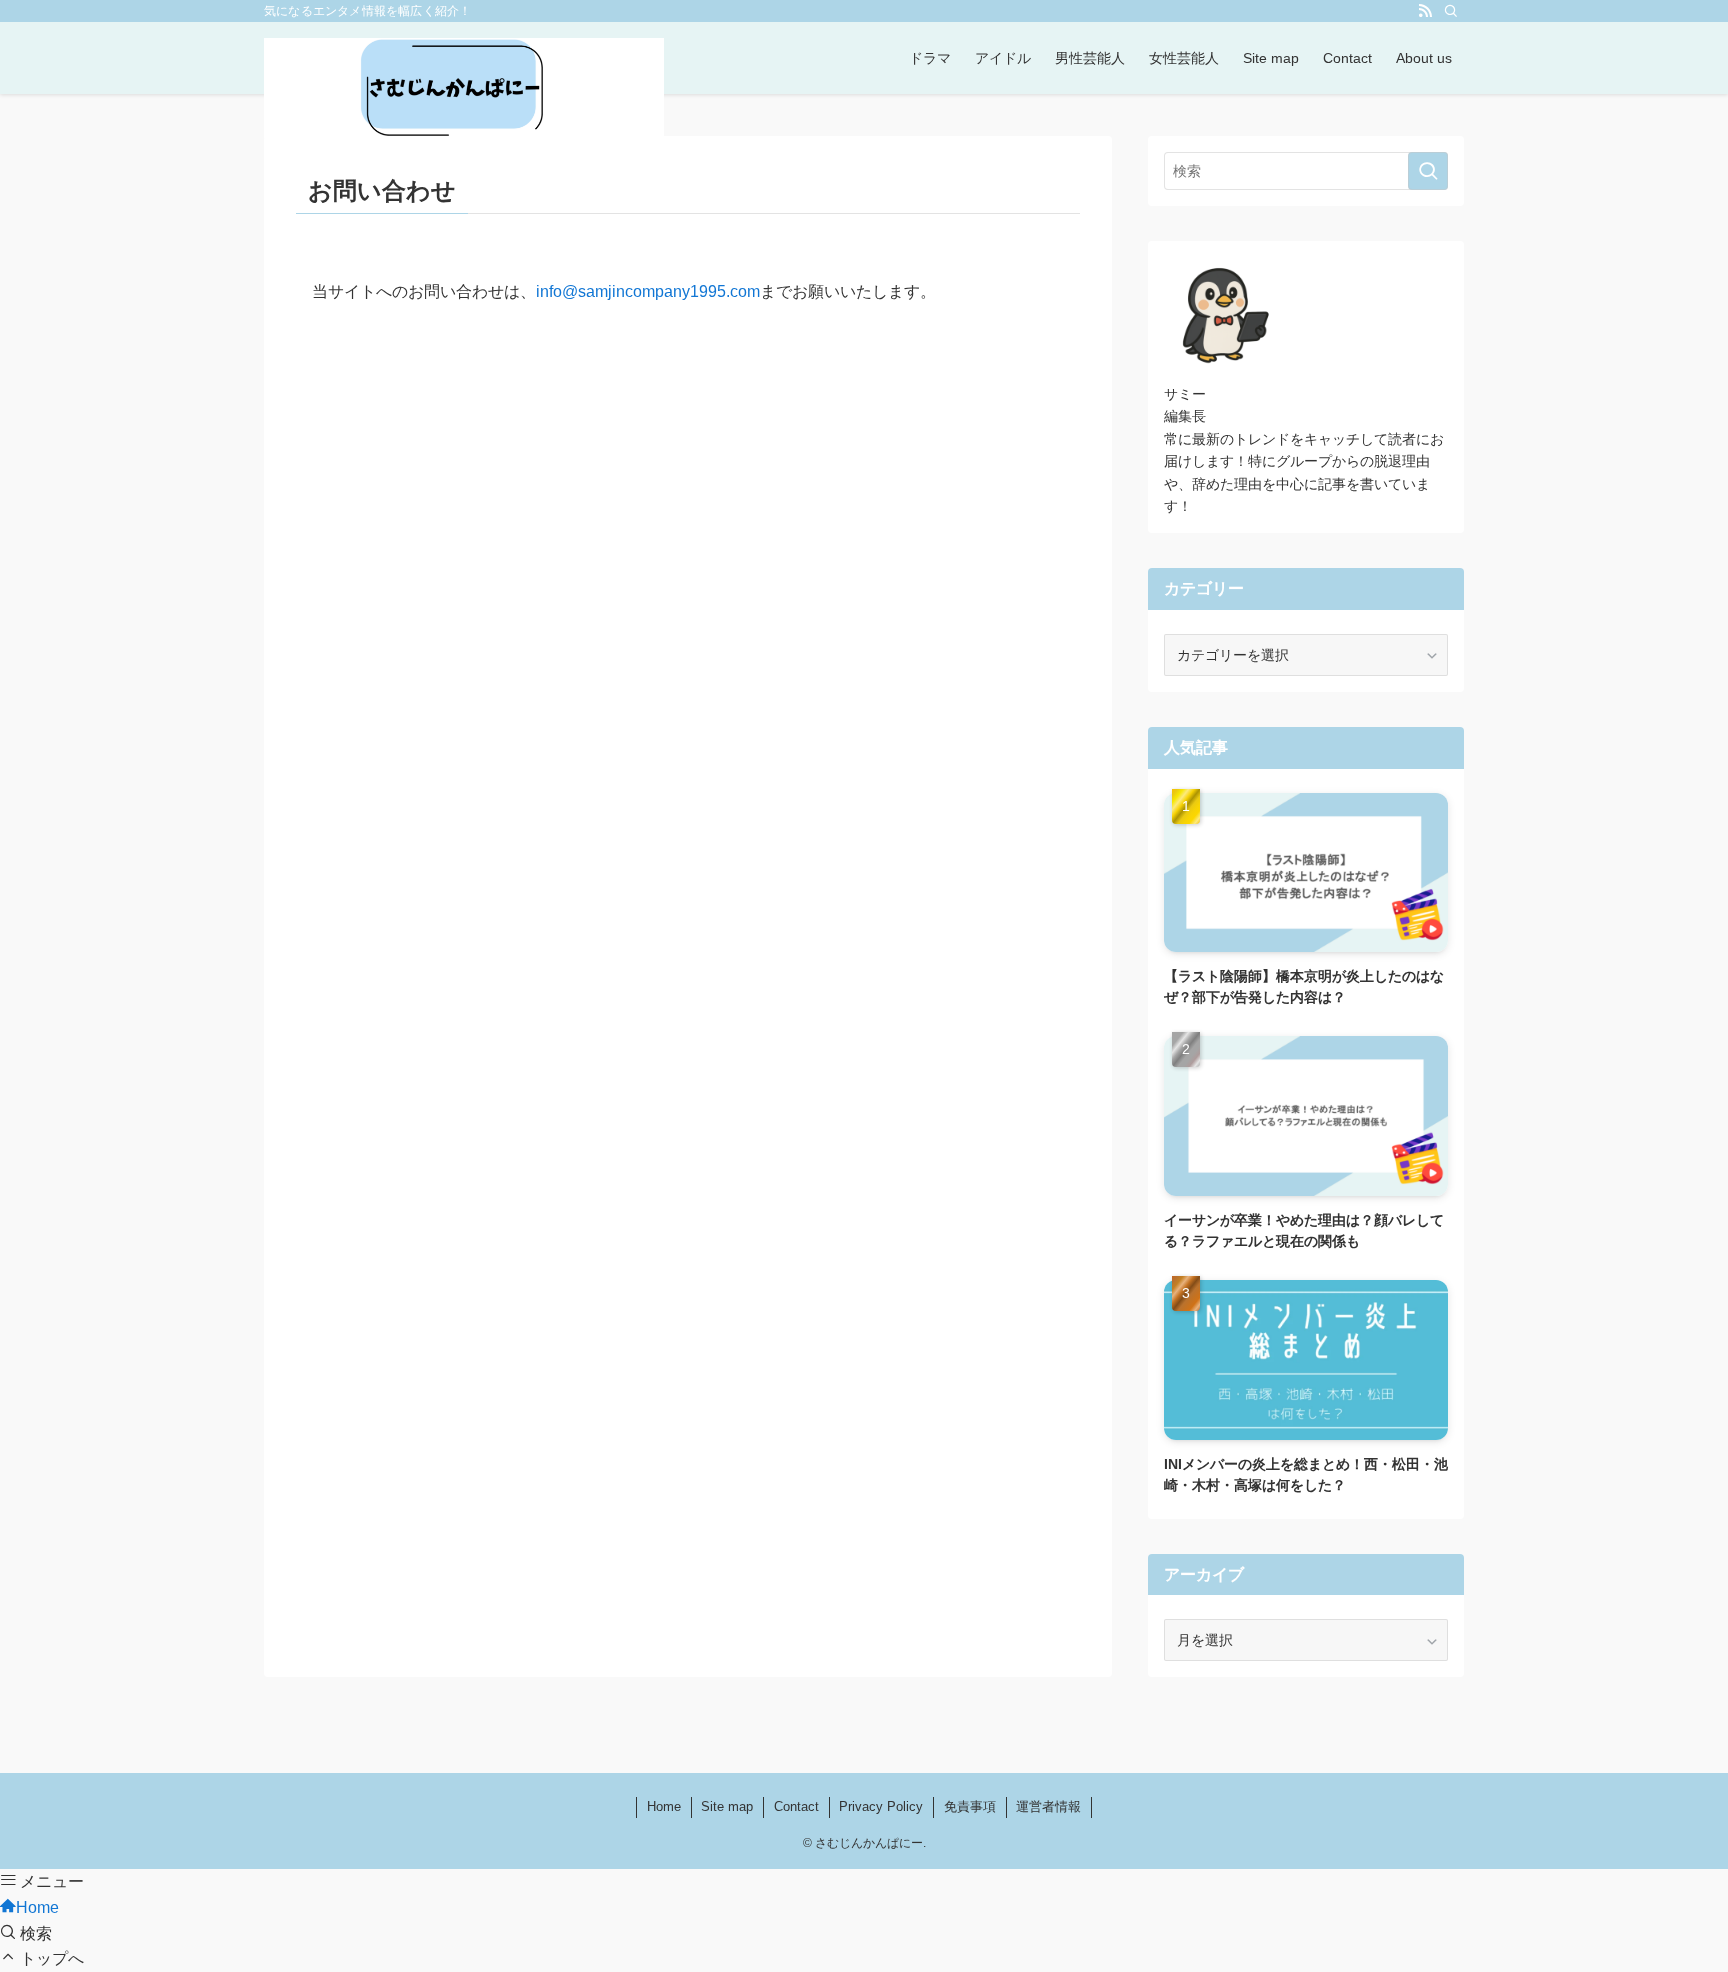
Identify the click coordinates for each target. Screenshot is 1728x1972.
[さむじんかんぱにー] (464, 89)
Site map (727, 1806)
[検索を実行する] (1428, 171)
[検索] (1451, 11)
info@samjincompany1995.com (648, 291)
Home (664, 1806)
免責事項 (970, 1806)
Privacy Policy (881, 1806)
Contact (796, 1806)
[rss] (1425, 11)
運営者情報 (1048, 1806)
